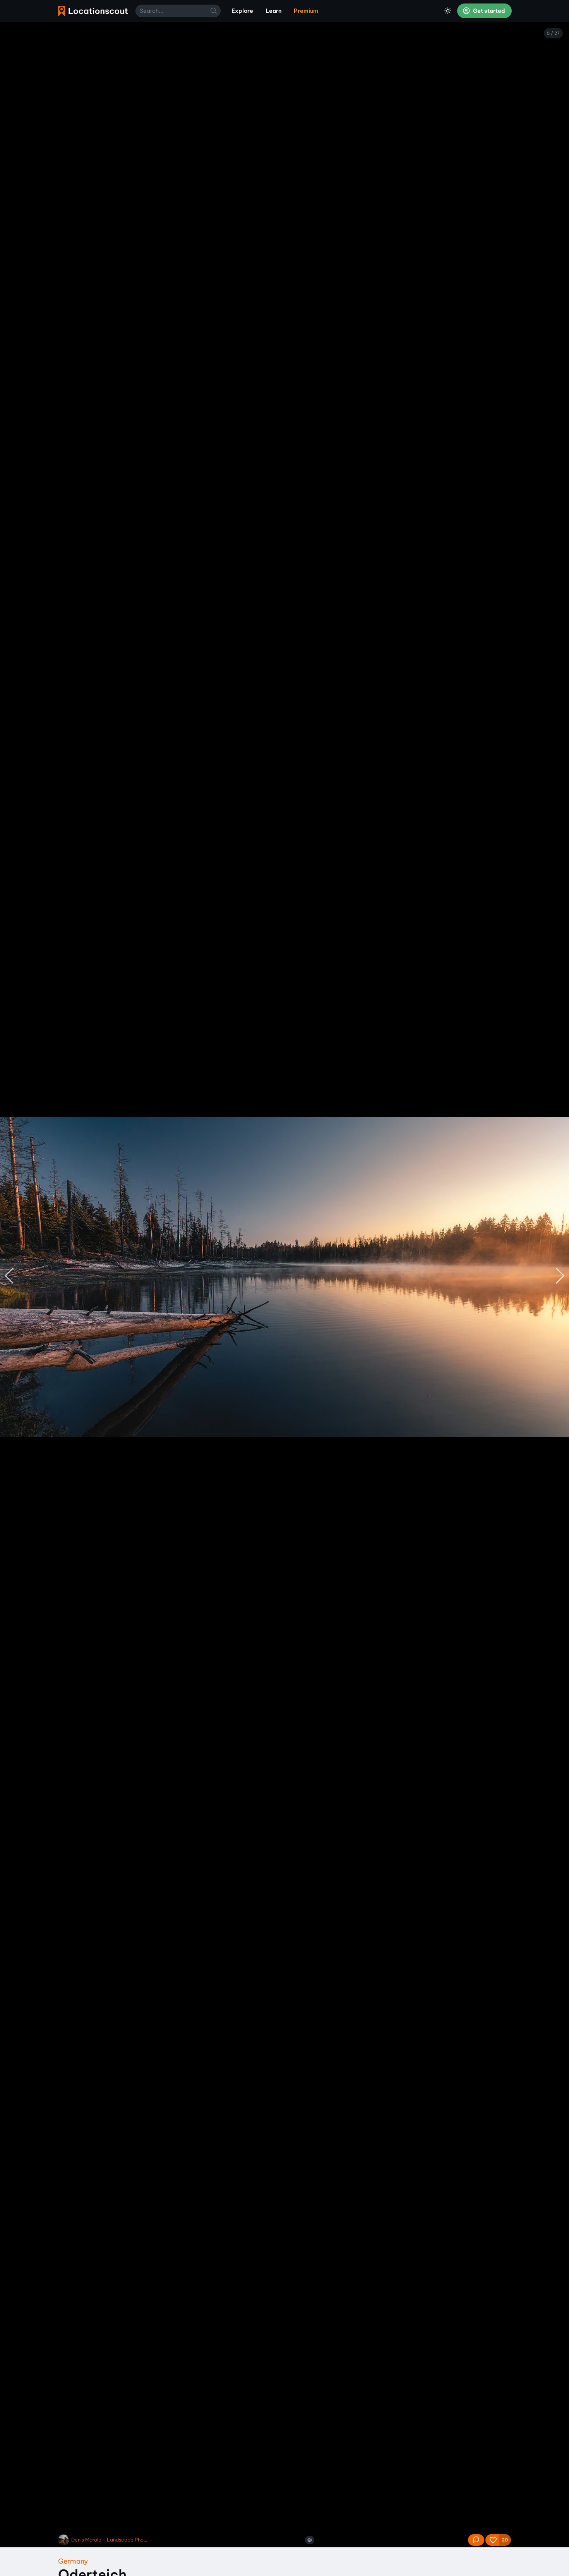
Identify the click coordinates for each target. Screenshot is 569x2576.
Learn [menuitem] (273, 11)
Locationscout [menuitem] (93, 11)
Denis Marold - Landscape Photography (110, 2540)
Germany (73, 2561)
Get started (488, 11)
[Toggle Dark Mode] (448, 11)
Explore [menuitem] (242, 11)
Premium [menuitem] (306, 11)
